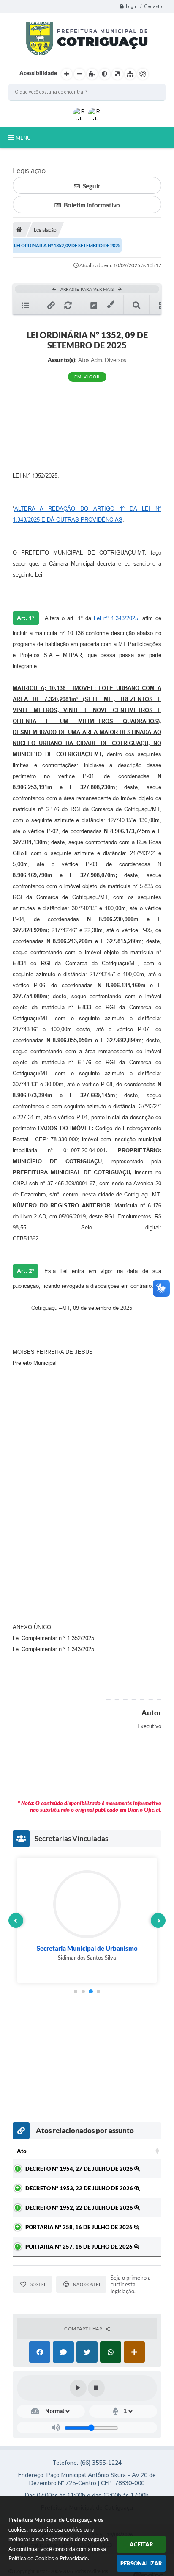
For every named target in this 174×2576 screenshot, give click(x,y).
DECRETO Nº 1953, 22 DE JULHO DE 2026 (80, 2188)
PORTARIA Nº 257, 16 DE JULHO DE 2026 (80, 2247)
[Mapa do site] (130, 74)
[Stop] (96, 2388)
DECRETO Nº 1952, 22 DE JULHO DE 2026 (80, 2208)
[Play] (78, 2388)
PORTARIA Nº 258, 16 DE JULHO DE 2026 (80, 2227)
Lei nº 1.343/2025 (116, 618)
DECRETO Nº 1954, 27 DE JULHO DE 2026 (80, 2169)
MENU (23, 138)
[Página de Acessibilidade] (143, 74)
